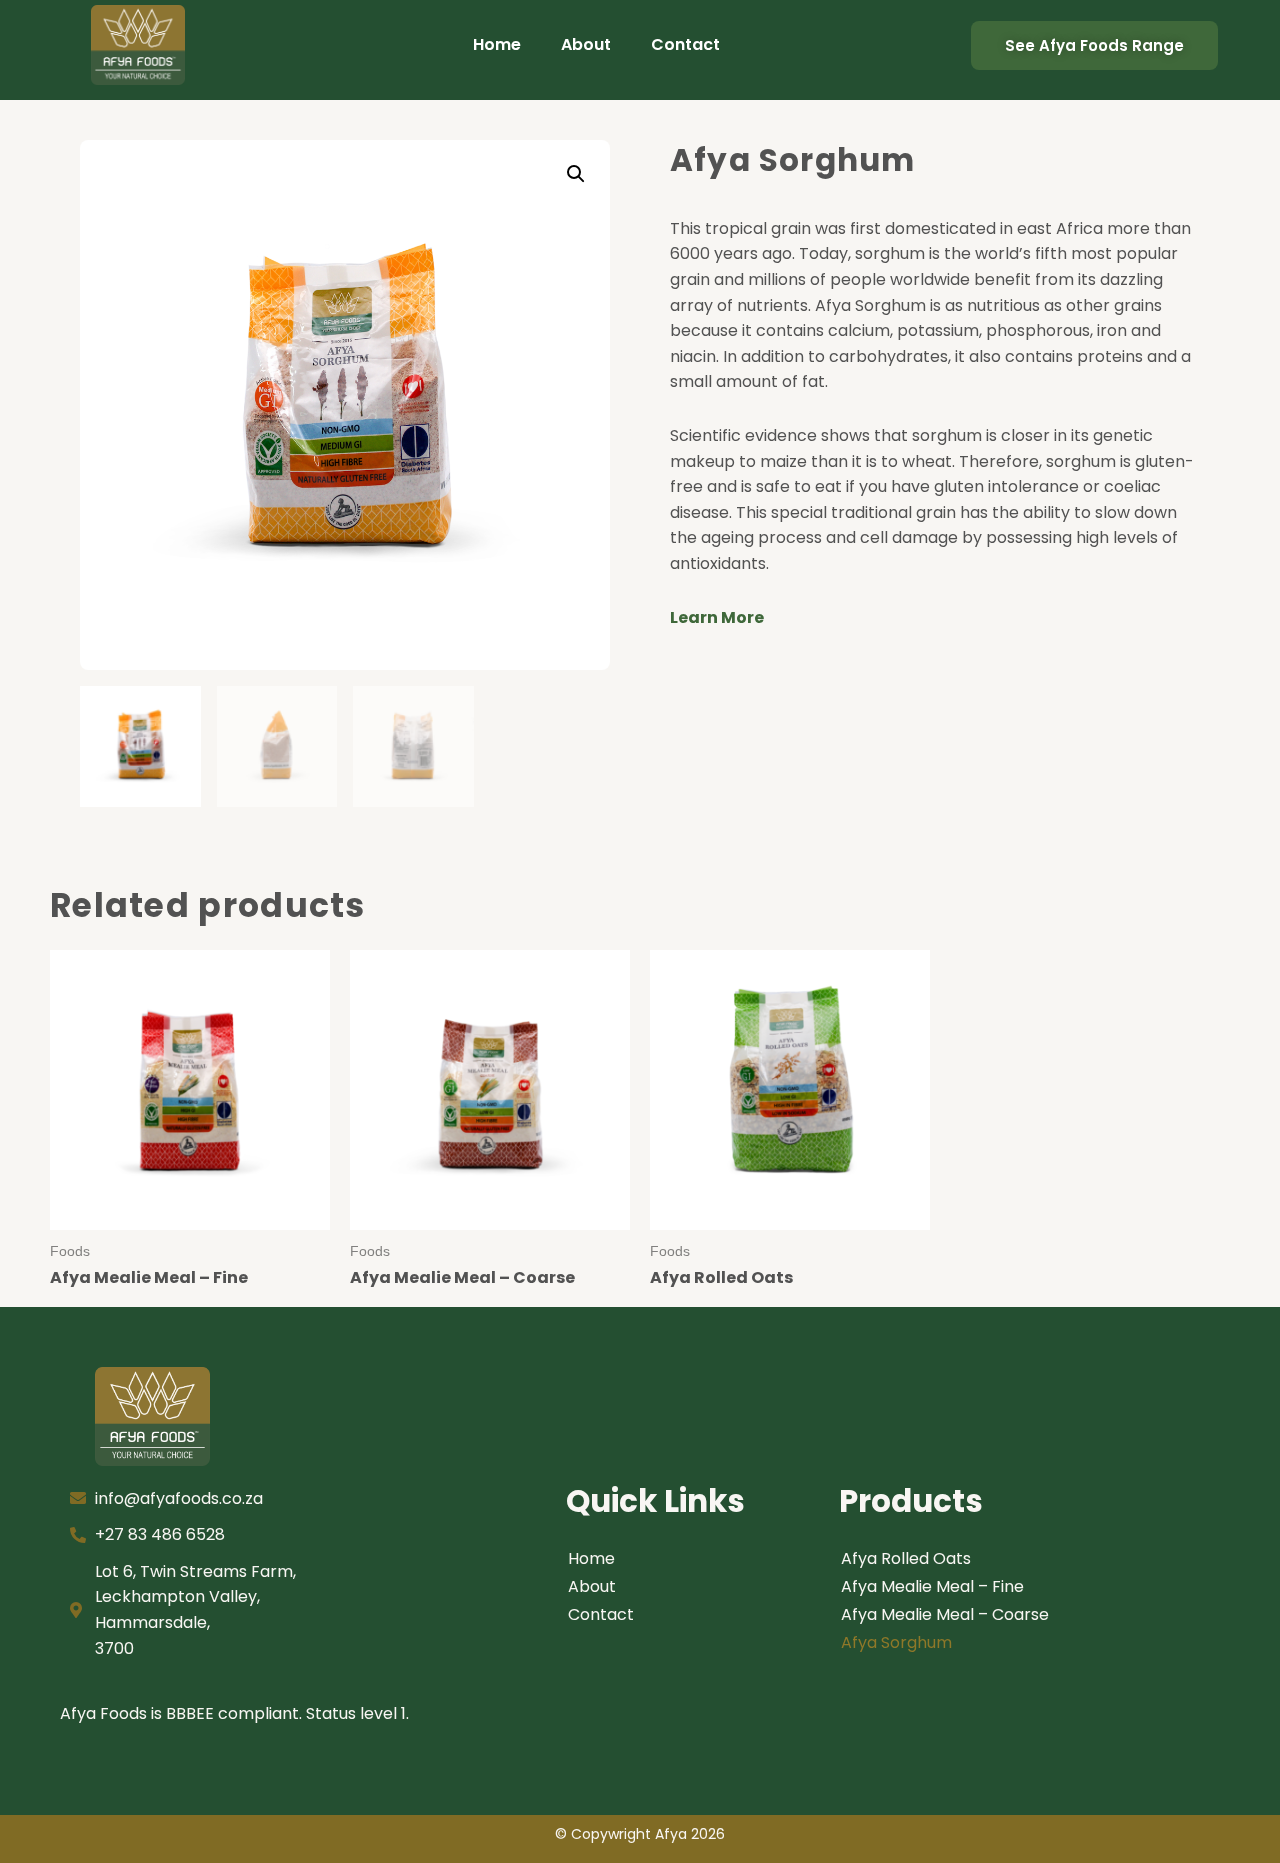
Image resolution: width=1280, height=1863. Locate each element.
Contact (685, 44)
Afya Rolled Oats (906, 1558)
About (586, 44)
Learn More (717, 617)
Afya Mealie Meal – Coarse (945, 1614)
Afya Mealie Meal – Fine (932, 1586)
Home (497, 44)
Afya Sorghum (896, 1642)
